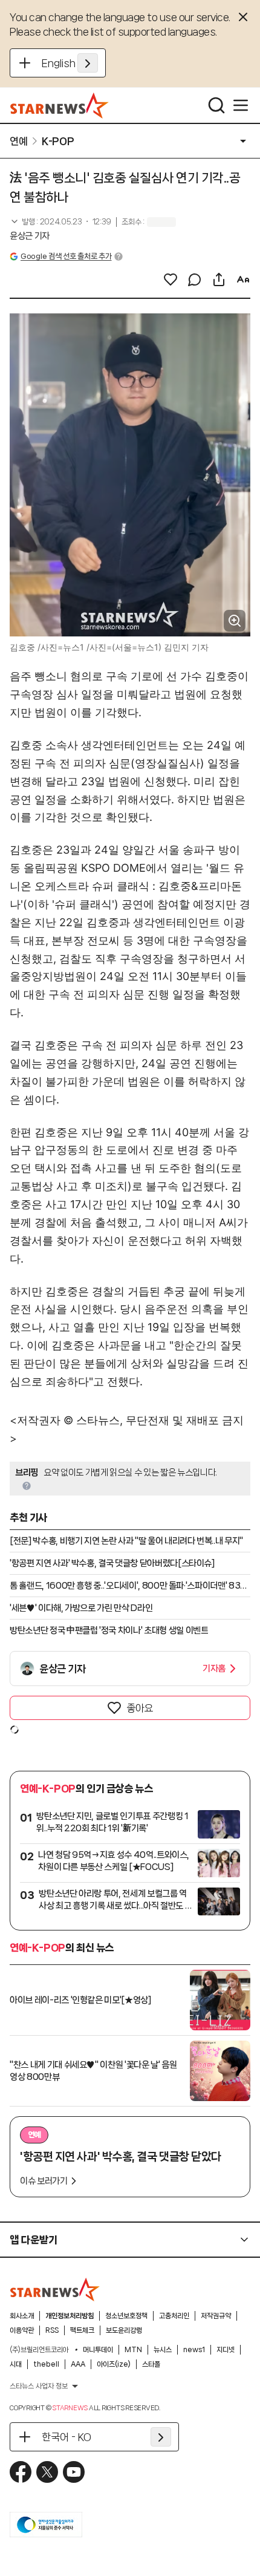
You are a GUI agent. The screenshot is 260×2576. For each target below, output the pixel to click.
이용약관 (22, 2330)
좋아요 (140, 1708)
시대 (16, 2364)
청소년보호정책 (126, 2316)
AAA (78, 2364)
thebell (46, 2364)
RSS (52, 2330)
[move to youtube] (74, 2472)
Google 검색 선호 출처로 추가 (66, 256)
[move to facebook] (21, 2472)
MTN (133, 2350)
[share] (219, 280)
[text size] (243, 280)
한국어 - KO (67, 2437)
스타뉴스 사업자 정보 (39, 2386)
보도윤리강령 (124, 2330)
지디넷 (226, 2350)
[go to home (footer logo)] (55, 2289)
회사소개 (22, 2316)
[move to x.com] (47, 2472)
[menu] (241, 105)
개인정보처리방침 (70, 2316)
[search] (216, 105)
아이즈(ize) (114, 2364)
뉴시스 (163, 2350)
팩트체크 (82, 2330)
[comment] (195, 280)
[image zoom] (235, 621)
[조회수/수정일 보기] (60, 222)
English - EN (70, 63)
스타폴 (151, 2364)
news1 (194, 2350)
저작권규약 (216, 2316)
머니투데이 (98, 2350)
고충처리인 (174, 2316)
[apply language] (88, 63)
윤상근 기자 (30, 236)
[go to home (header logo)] (60, 105)
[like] (171, 280)
